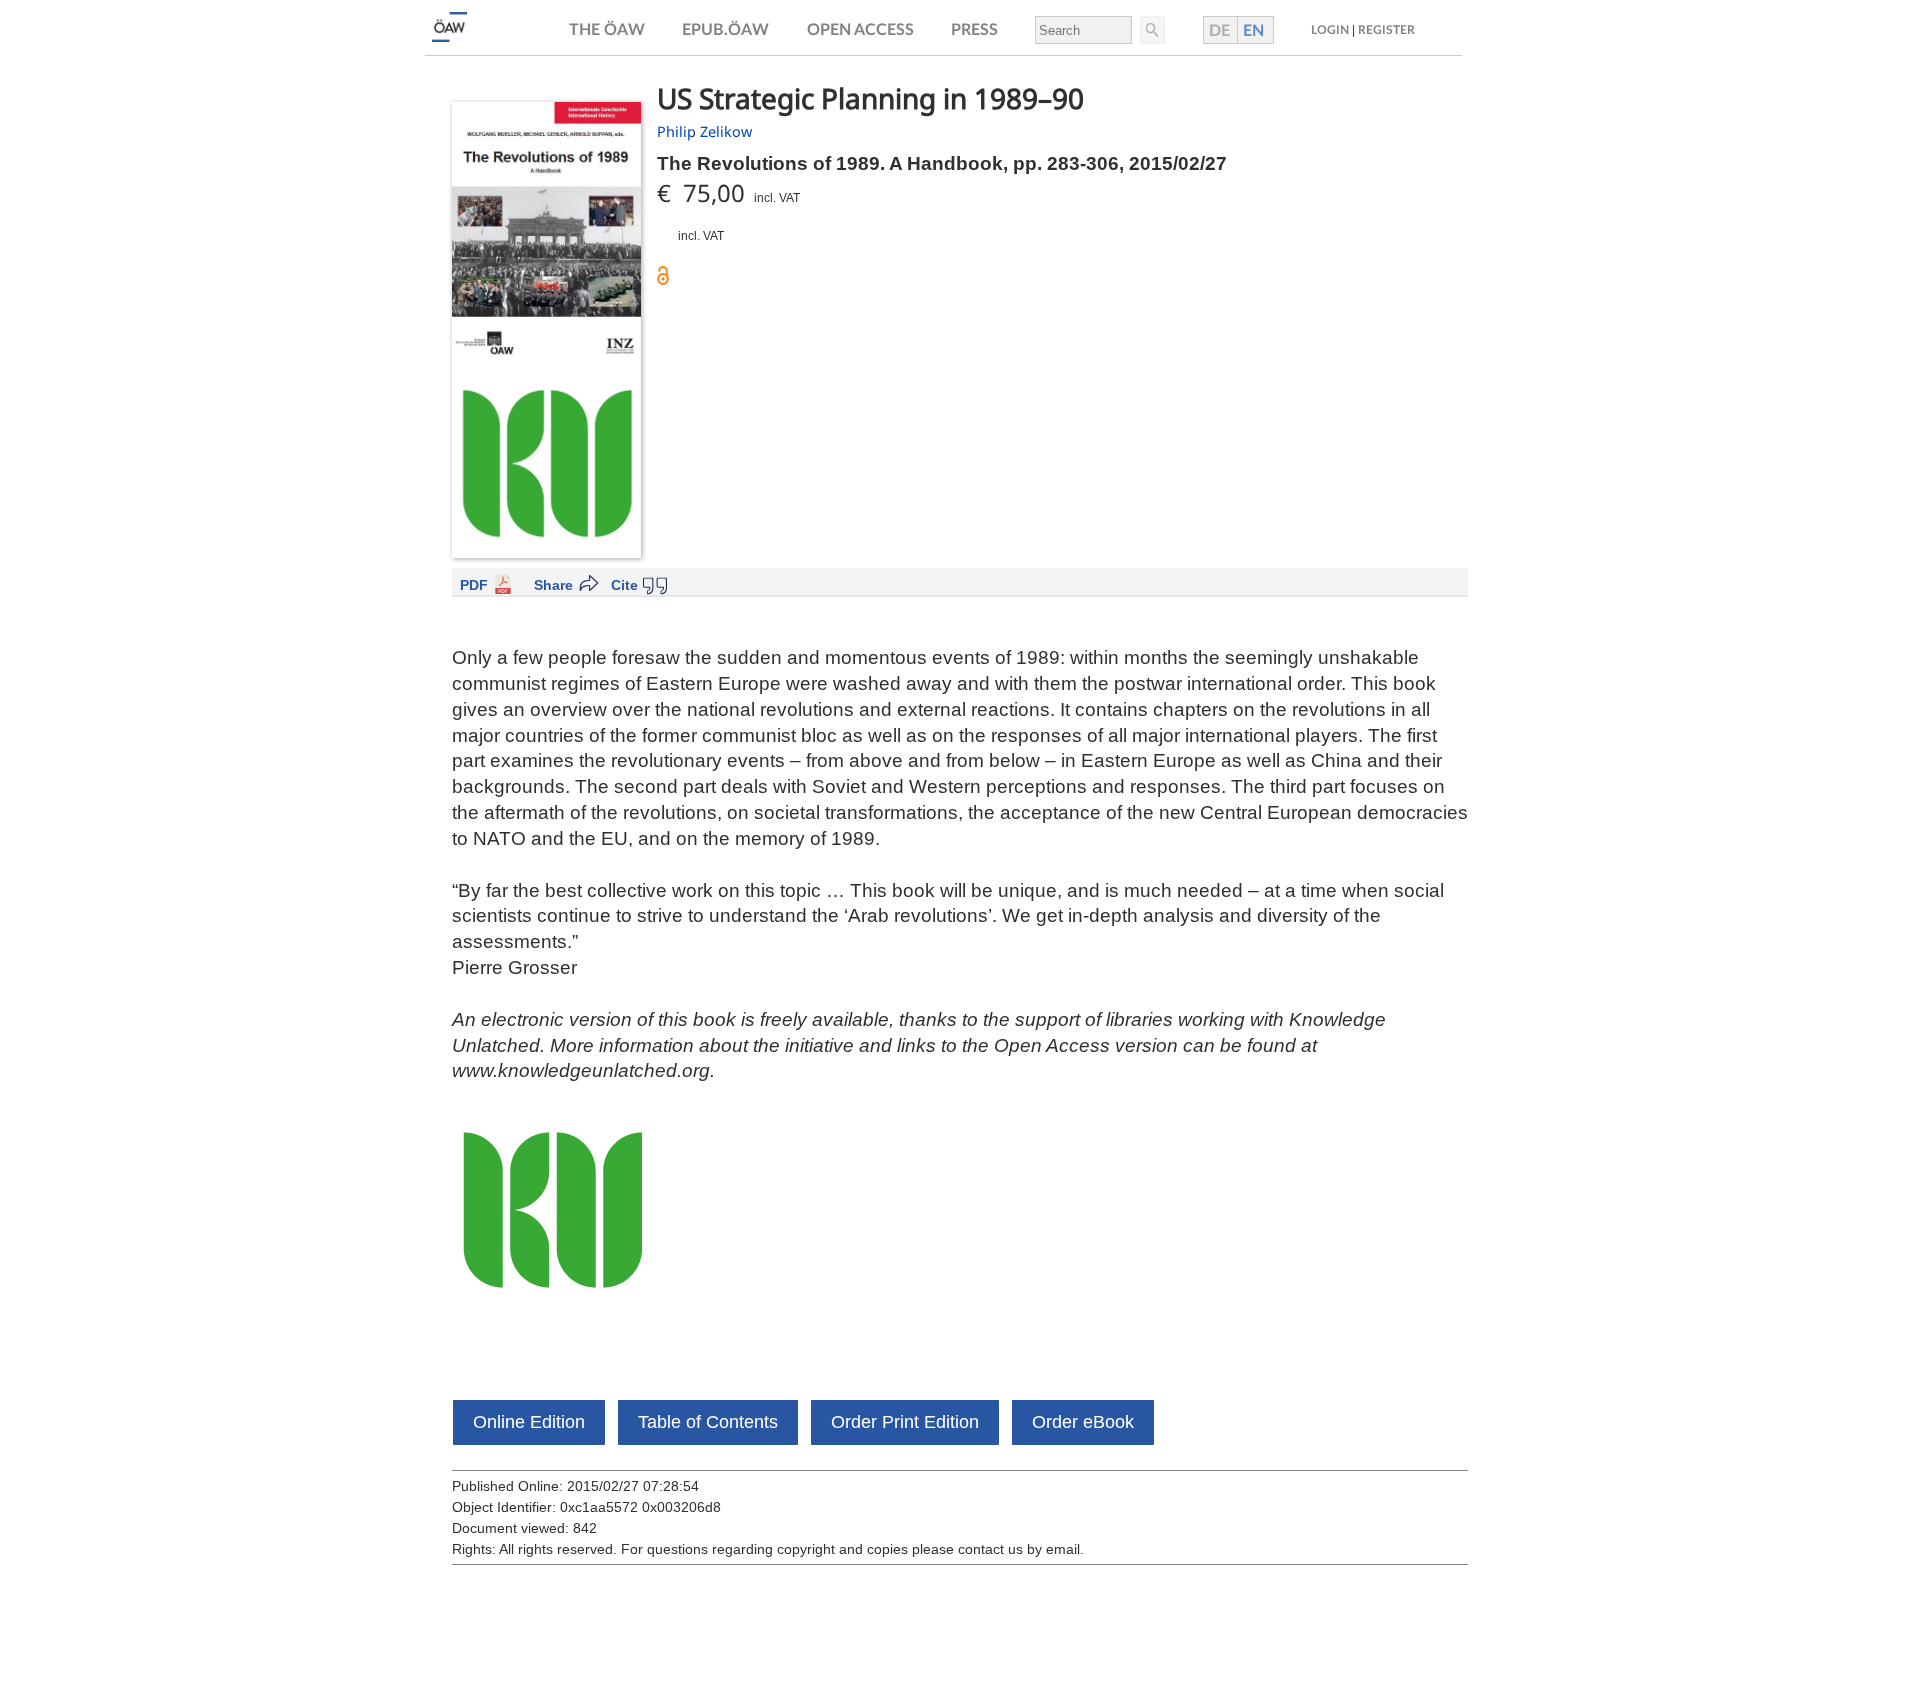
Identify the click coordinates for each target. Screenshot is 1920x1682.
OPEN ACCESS (860, 30)
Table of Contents (708, 1422)
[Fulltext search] (1151, 30)
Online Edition (529, 1422)
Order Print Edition (905, 1422)
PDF (474, 585)
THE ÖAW (607, 30)
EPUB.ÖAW (725, 30)
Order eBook (1083, 1422)
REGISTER (1386, 30)
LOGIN (1330, 30)
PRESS (974, 30)
